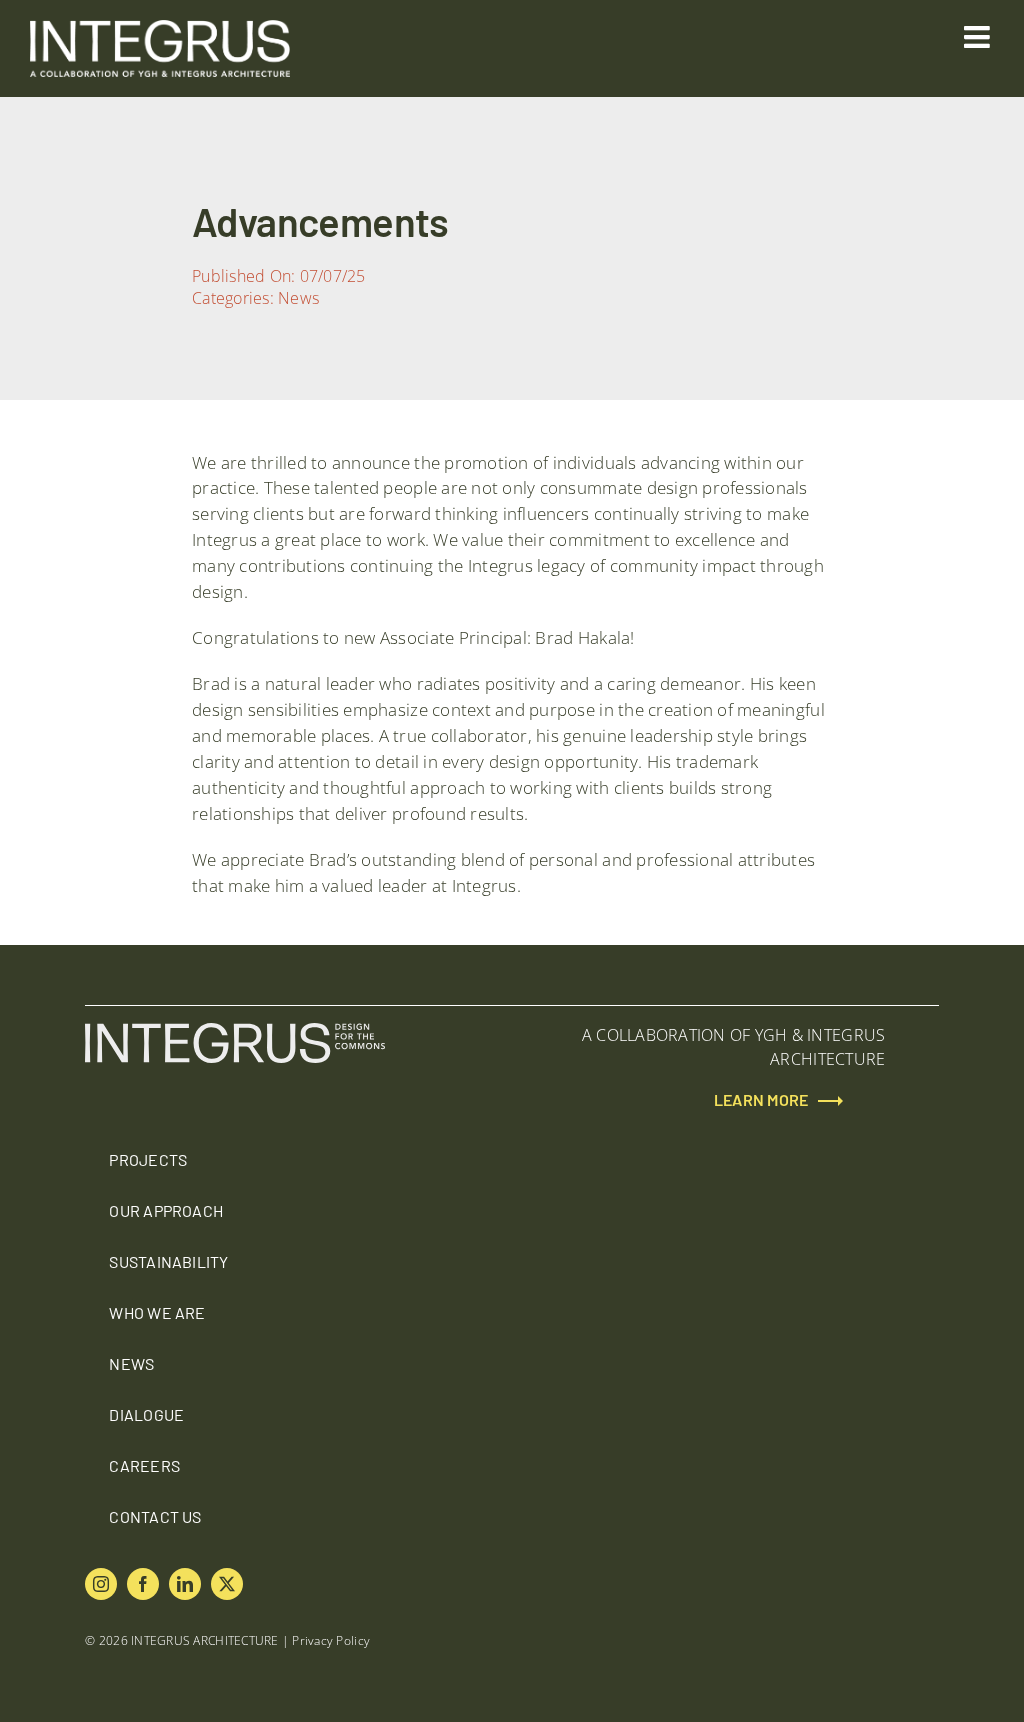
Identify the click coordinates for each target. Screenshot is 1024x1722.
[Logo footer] (235, 1031)
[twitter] (227, 1584)
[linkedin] (185, 1584)
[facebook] (143, 1584)
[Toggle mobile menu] (979, 37)
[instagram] (101, 1584)
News (298, 298)
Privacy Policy (331, 1640)
